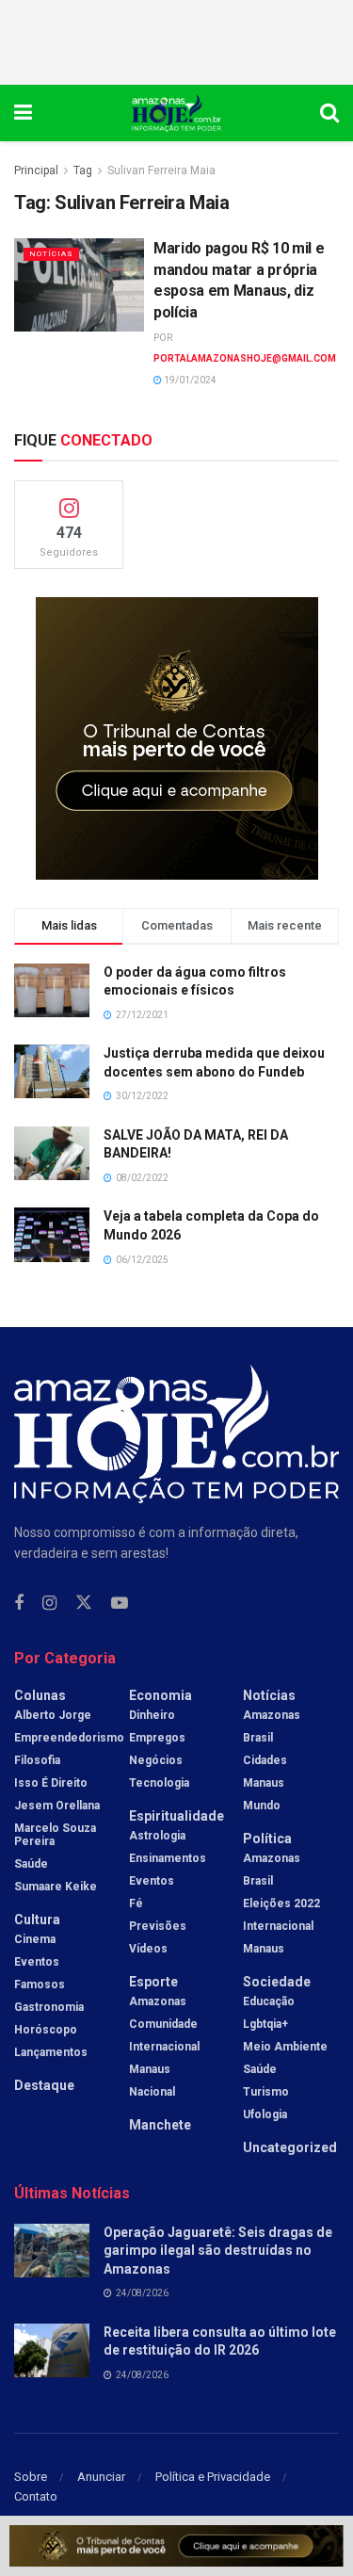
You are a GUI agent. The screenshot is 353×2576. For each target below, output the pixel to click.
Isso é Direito (51, 1783)
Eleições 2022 (281, 1904)
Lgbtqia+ (265, 2024)
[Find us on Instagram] (49, 1604)
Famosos (40, 1985)
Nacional (152, 2092)
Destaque (44, 2085)
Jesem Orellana (57, 1806)
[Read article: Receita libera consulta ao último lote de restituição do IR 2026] (52, 2350)
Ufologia (265, 2114)
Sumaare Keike (56, 1887)
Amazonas (158, 2001)
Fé (136, 1904)
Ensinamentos (168, 1858)
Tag (83, 170)
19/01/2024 (189, 380)
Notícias (51, 254)
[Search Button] (329, 113)
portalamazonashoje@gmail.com (245, 358)
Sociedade (277, 1982)
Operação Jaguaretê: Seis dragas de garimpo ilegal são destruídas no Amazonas (218, 2251)
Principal (36, 170)
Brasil (258, 1738)
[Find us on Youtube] (120, 1604)
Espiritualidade (176, 1816)
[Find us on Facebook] (19, 1604)
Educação (269, 2001)
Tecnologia (159, 1783)
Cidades (265, 1760)
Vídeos (148, 1949)
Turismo (266, 2092)
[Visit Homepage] (176, 113)
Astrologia (157, 1836)
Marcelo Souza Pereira (55, 1835)
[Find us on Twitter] (84, 1603)
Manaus (150, 2069)
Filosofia (37, 1760)
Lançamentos (51, 2052)
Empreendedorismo (69, 1738)
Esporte (153, 1982)
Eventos (37, 1962)
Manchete (160, 2125)
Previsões (158, 1926)
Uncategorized (290, 2147)
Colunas (40, 1695)
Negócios (156, 1760)
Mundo (262, 1806)
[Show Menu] (23, 113)
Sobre (31, 2477)
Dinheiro (152, 1715)
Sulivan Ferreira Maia (161, 170)
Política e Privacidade (213, 2477)
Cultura (37, 1920)
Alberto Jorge (53, 1715)
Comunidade (163, 2024)
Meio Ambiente (285, 2047)
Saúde (31, 1864)
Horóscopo (46, 2030)
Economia (160, 1695)
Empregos (157, 1738)
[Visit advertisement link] (176, 738)
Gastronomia (49, 2007)
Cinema (35, 1939)
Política (267, 1839)
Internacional (164, 2047)
